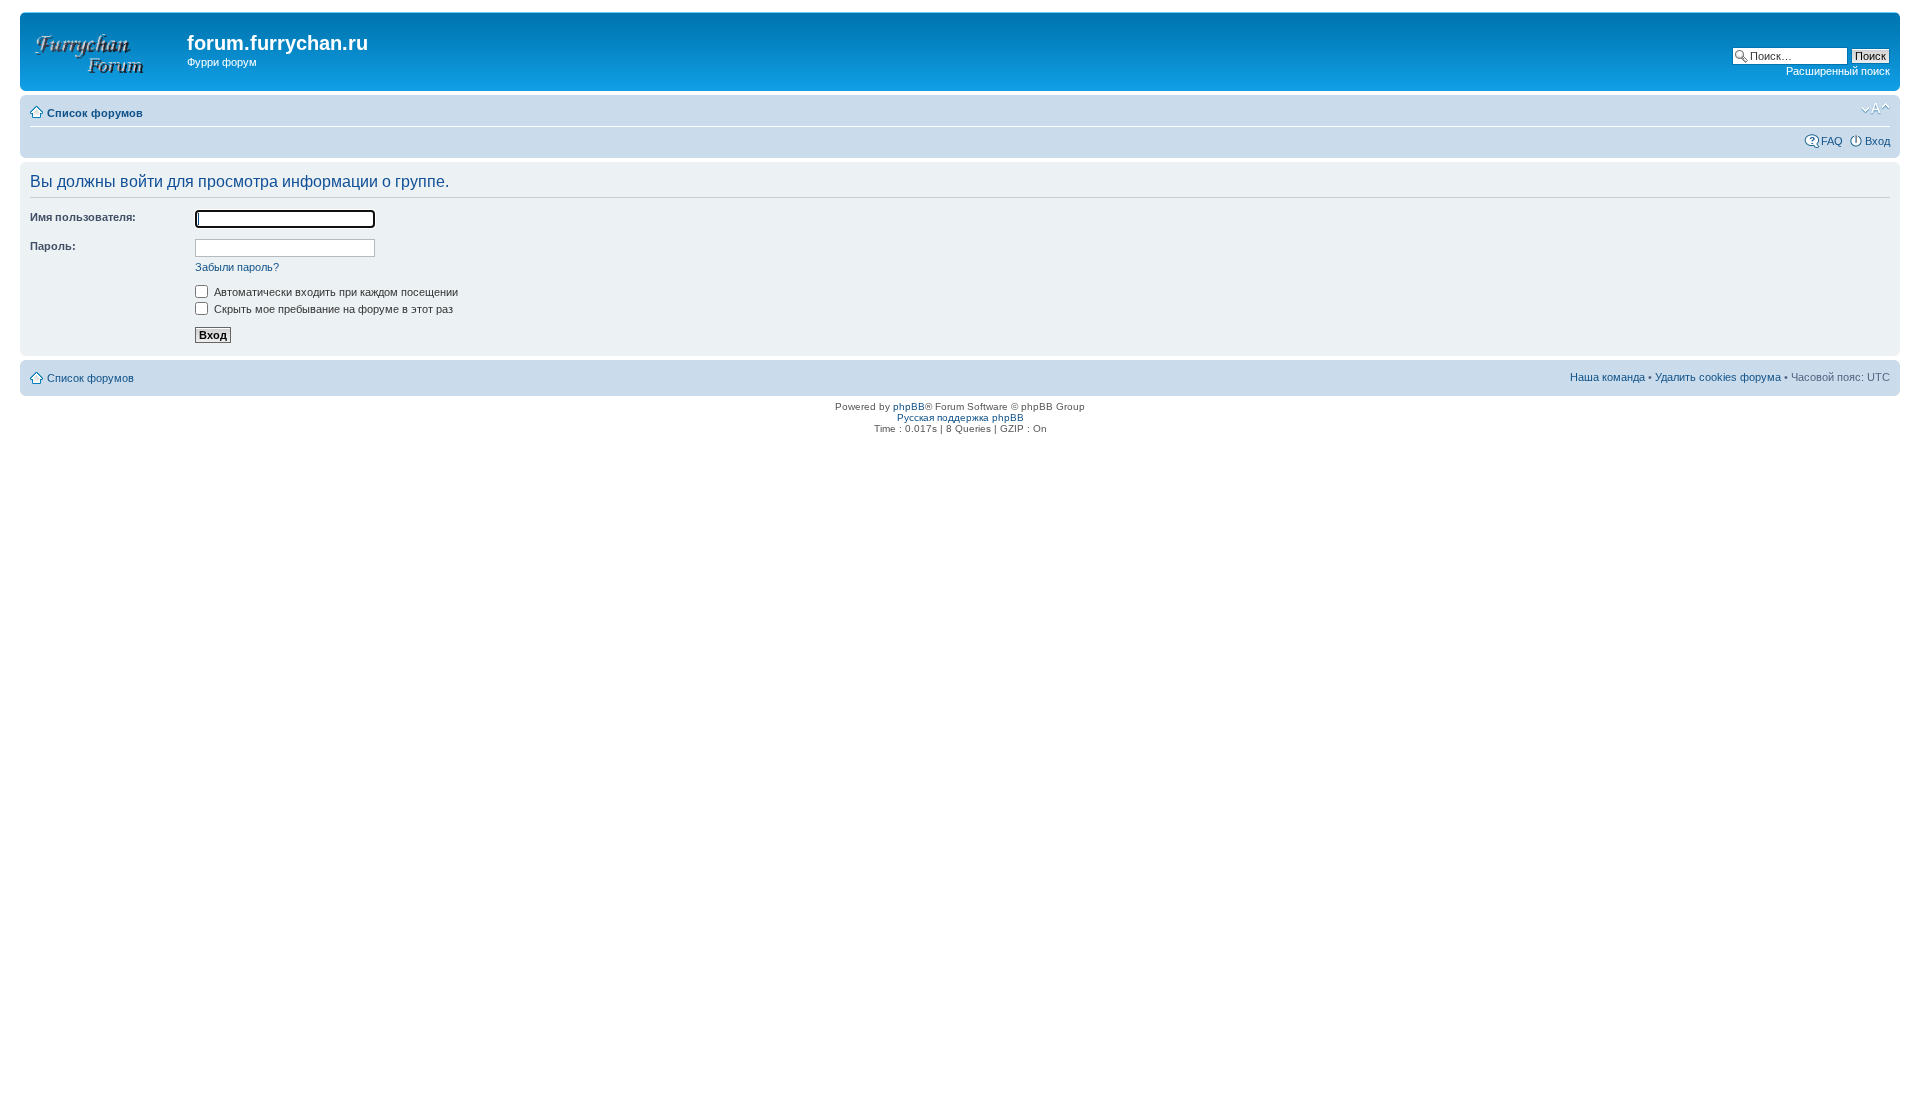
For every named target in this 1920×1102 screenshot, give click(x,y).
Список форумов (95, 113)
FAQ (1832, 141)
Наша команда (1607, 377)
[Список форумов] (106, 49)
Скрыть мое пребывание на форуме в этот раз (332, 309)
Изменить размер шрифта (1875, 109)
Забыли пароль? (237, 267)
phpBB (909, 406)
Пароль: (53, 246)
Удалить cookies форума (1718, 377)
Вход (1877, 141)
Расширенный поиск (1838, 71)
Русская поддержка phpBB (960, 417)
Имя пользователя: (83, 217)
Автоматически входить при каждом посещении (334, 292)
